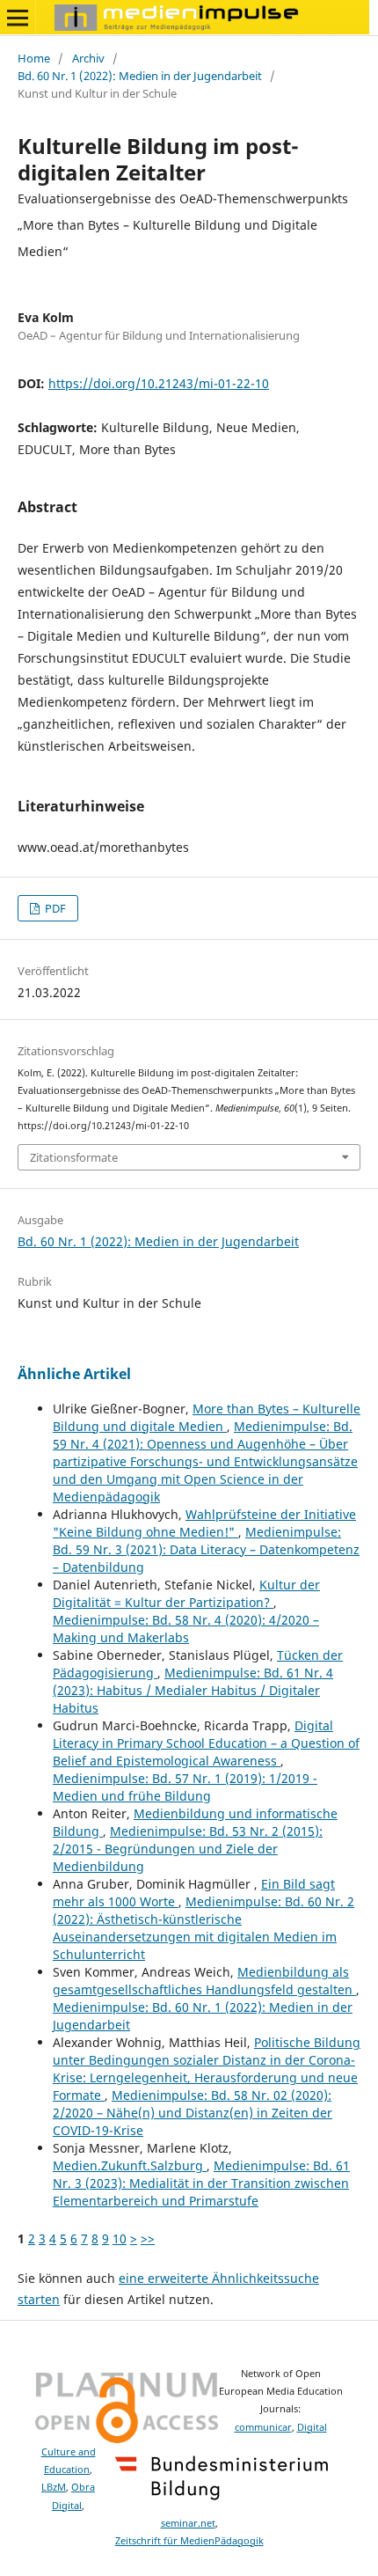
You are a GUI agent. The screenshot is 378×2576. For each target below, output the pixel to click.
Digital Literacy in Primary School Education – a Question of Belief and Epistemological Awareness (206, 1743)
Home (34, 58)
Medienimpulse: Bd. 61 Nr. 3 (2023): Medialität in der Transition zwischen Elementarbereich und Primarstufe (201, 2183)
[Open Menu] (18, 18)
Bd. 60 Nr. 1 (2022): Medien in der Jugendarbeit (140, 76)
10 (120, 2238)
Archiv (88, 58)
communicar (263, 2427)
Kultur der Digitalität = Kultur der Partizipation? (186, 1593)
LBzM (54, 2487)
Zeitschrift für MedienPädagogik (189, 2541)
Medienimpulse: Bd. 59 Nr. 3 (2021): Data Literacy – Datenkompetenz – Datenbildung (206, 1549)
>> (148, 2238)
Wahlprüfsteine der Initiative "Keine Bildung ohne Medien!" (204, 1523)
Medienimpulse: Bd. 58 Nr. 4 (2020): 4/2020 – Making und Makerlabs (186, 1629)
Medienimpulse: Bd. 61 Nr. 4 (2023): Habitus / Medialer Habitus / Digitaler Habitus (193, 1690)
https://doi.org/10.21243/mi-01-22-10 (159, 383)
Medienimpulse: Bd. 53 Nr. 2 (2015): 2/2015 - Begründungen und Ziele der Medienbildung (188, 1849)
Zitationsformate (74, 1157)
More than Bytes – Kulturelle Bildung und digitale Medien (207, 1417)
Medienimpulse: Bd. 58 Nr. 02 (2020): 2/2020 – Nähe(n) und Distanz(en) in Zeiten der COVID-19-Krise (193, 2113)
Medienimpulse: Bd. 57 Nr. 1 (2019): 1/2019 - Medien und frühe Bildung (185, 1787)
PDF (54, 908)
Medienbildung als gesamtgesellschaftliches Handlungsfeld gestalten (204, 1981)
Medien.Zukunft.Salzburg (130, 2165)
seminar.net (188, 2523)
